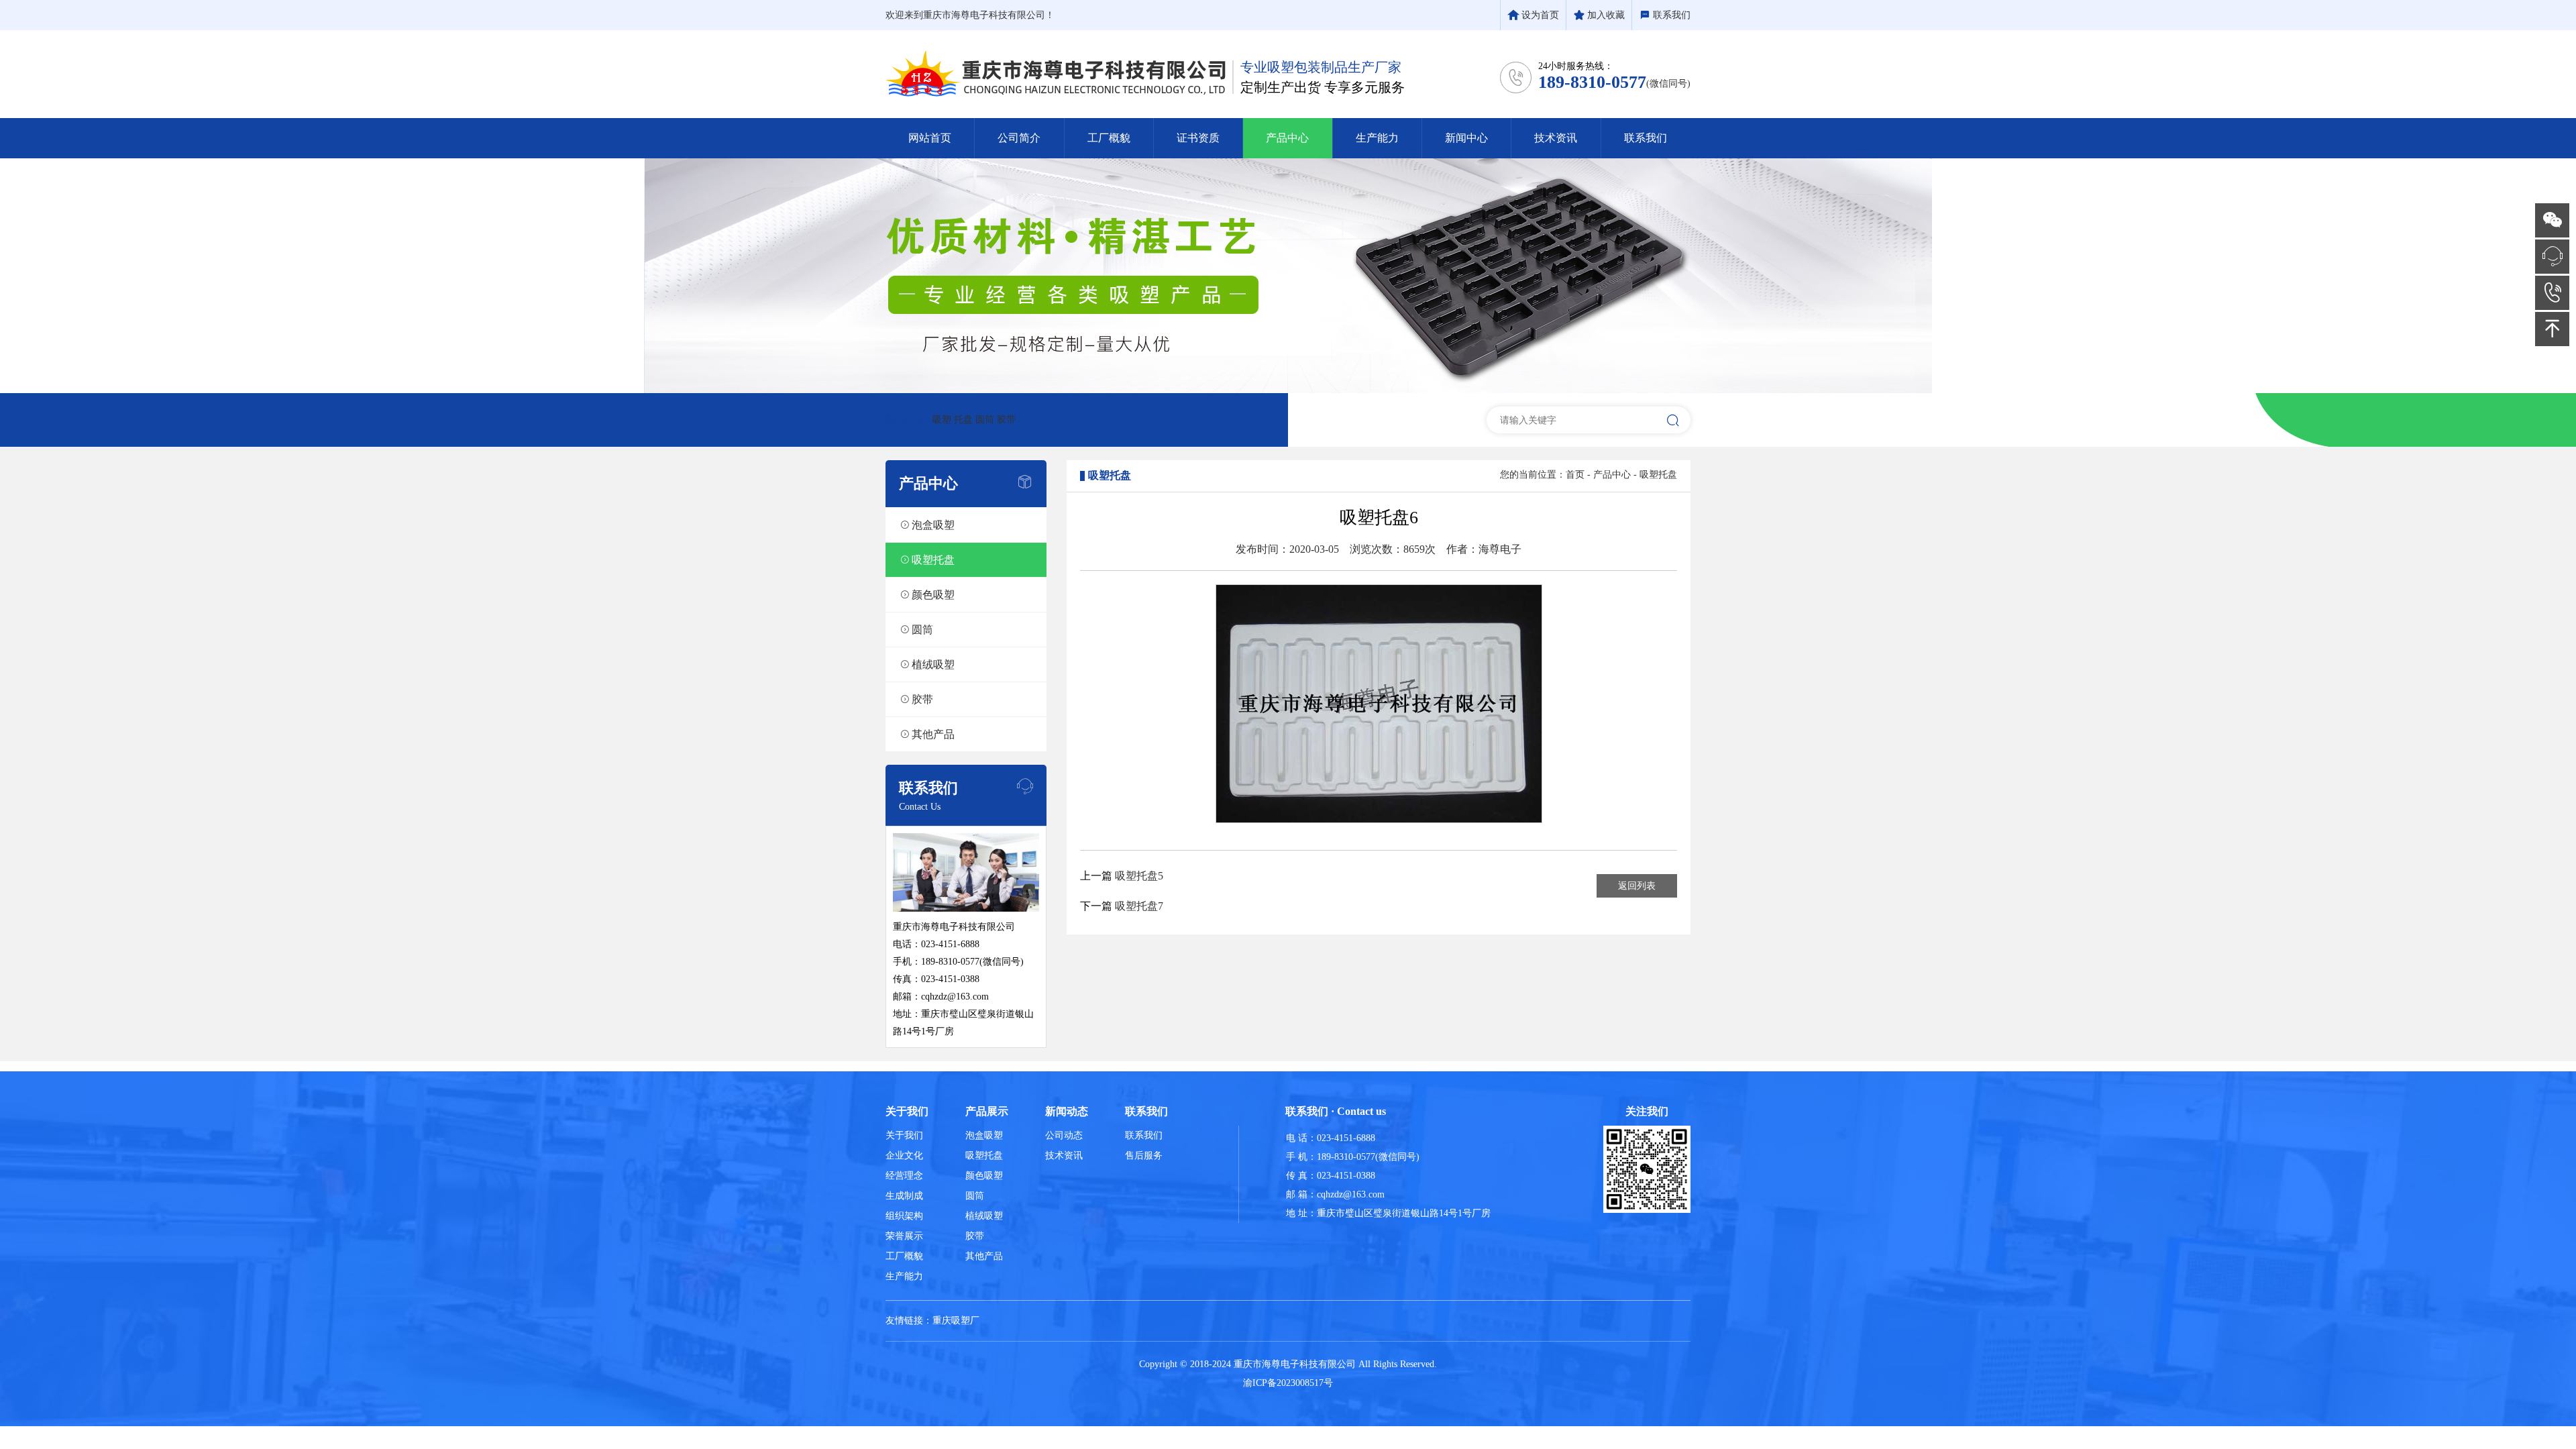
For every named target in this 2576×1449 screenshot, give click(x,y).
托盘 (963, 420)
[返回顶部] (2552, 329)
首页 (1575, 475)
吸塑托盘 (1658, 475)
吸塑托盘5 (1139, 876)
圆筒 (985, 420)
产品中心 (1612, 475)
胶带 (1006, 420)
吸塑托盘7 (1139, 906)
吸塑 (942, 420)
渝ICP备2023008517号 (1288, 1383)
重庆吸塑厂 (956, 1321)
